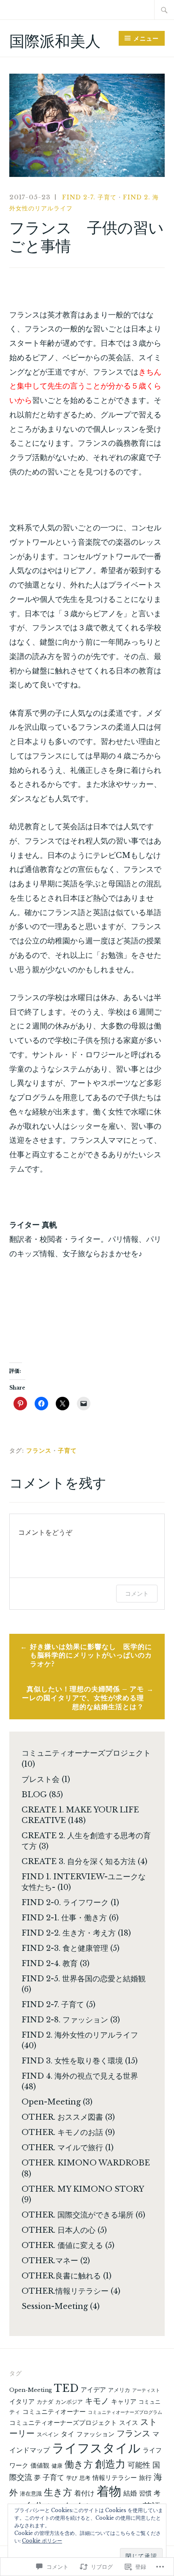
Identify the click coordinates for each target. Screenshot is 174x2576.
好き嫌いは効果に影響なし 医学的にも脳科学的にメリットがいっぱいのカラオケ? (91, 1655)
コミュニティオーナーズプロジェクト (86, 1753)
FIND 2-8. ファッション (65, 2020)
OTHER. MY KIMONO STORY (83, 2189)
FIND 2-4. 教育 (50, 1964)
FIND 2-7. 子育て (89, 197)
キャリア (124, 2402)
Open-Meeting (51, 2102)
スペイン (48, 2434)
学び (72, 2478)
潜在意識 (31, 2494)
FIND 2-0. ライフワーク (65, 1903)
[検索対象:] (164, 10)
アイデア (93, 2390)
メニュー (146, 39)
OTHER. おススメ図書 (62, 2117)
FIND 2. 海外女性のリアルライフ (80, 2035)
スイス (129, 2423)
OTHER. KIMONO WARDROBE (86, 2163)
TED (66, 2388)
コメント (137, 1593)
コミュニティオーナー (54, 2412)
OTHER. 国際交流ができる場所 (77, 2215)
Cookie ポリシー (42, 2541)
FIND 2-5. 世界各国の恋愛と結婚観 (84, 1979)
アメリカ (119, 2390)
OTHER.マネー (50, 2261)
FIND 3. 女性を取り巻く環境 (72, 2061)
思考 (85, 2478)
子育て (67, 1451)
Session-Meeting (55, 2306)
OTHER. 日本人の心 (58, 2230)
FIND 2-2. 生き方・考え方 (69, 1933)
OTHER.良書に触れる (61, 2276)
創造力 (110, 2464)
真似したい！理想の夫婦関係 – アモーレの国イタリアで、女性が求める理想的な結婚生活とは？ (83, 1698)
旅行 (145, 2478)
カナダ (45, 2402)
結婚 (130, 2493)
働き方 (79, 2464)
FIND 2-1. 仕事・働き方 (64, 1918)
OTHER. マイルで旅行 (62, 2148)
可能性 (139, 2465)
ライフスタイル (96, 2448)
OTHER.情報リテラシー (65, 2291)
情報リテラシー (115, 2478)
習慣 (145, 2493)
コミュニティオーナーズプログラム (125, 2412)
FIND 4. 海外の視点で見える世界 (80, 2076)
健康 (57, 2466)
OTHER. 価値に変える (62, 2245)
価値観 (40, 2466)
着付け (84, 2493)
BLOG (34, 1795)
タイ (68, 2434)
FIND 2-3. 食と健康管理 (65, 1948)
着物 (109, 2491)
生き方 (58, 2492)
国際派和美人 (55, 41)
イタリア (22, 2402)
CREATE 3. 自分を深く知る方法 (79, 1862)
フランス (39, 1451)
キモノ (97, 2401)
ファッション (95, 2434)
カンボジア (69, 2402)
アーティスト (146, 2390)
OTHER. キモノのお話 (62, 2132)
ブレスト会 (41, 1779)
